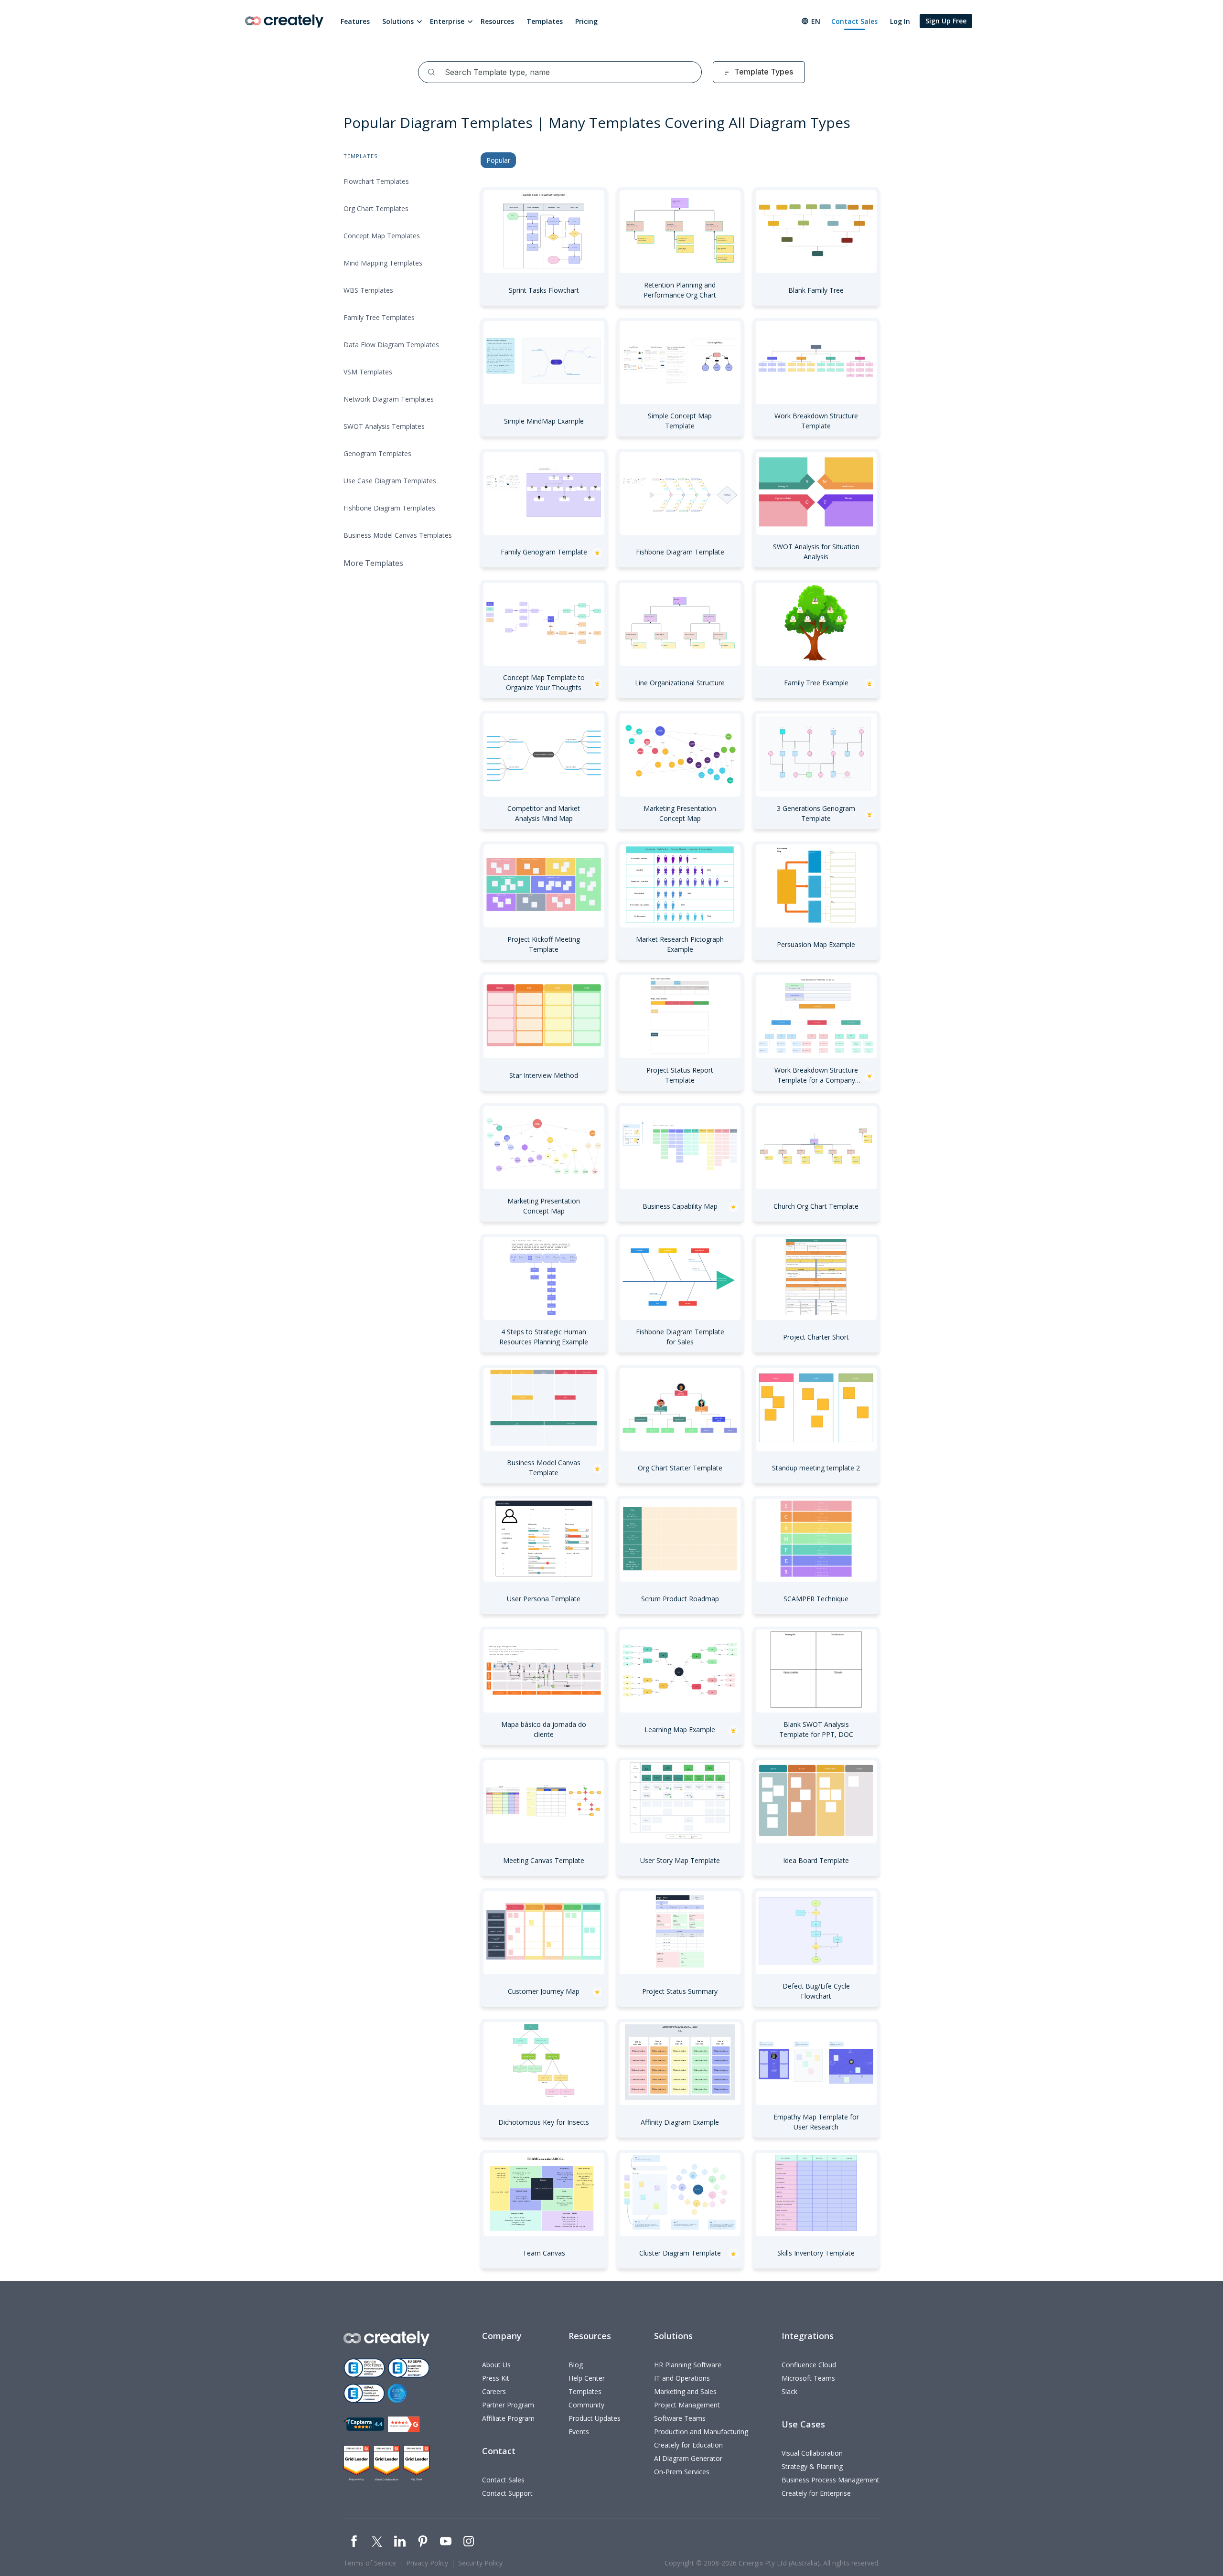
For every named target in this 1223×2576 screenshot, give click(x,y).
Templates (545, 21)
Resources (497, 21)
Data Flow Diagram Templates (391, 345)
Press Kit (496, 2378)
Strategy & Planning (812, 2466)
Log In (900, 21)
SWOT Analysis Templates (384, 426)
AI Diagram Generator (688, 2458)
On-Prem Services (682, 2472)
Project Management (687, 2405)
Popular (498, 160)
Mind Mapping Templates (383, 263)
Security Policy (480, 2563)
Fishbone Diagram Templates (389, 508)
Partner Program (508, 2405)
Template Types (764, 72)
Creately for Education (688, 2445)
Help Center (587, 2378)
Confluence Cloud (809, 2365)
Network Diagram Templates (389, 399)
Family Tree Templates (379, 317)
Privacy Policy (427, 2563)
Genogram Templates (377, 453)
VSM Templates (368, 372)
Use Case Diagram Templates (390, 481)
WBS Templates (368, 290)
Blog (576, 2365)
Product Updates (595, 2418)
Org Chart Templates (376, 208)
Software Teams (680, 2418)
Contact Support (507, 2493)
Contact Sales (854, 21)
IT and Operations (682, 2378)
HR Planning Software (688, 2365)
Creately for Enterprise (816, 2493)
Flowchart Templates (376, 181)
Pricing (586, 21)
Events (579, 2432)
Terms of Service (370, 2563)
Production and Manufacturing (701, 2432)
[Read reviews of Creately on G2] (404, 2424)
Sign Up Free (946, 21)
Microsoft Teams (808, 2378)
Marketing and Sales (685, 2391)
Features (355, 21)
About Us (496, 2365)
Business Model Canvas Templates (398, 535)
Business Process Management (831, 2480)
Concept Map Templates (382, 236)
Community (586, 2405)
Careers (494, 2391)
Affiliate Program (508, 2418)
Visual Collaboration (812, 2453)
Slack (789, 2391)
